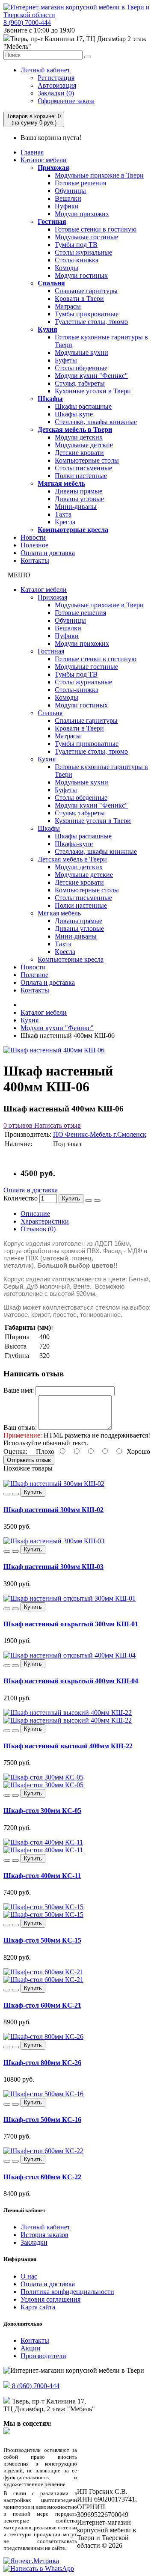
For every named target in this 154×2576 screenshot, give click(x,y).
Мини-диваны (76, 507)
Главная (32, 152)
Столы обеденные (81, 368)
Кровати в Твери (79, 299)
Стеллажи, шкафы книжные (96, 422)
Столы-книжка (77, 260)
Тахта (63, 514)
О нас (29, 2276)
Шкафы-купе (74, 414)
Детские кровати (79, 453)
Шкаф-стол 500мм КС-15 (42, 1940)
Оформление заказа (66, 101)
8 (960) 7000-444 (27, 22)
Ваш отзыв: (20, 1428)
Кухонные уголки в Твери (93, 391)
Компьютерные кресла (73, 530)
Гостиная (52, 221)
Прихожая (53, 168)
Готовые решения (80, 183)
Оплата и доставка (48, 553)
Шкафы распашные (83, 406)
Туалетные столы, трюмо (91, 322)
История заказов (44, 2235)
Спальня (51, 283)
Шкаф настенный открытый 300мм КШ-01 (71, 1624)
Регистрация (56, 78)
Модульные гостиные (86, 237)
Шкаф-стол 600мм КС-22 (42, 2177)
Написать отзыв (57, 1125)
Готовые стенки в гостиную (96, 229)
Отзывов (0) (38, 1229)
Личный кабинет (45, 70)
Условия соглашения (50, 2299)
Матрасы (68, 306)
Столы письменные (83, 468)
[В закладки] (89, 1200)
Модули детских (79, 437)
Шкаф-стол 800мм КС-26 (42, 2063)
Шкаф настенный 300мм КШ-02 (53, 1510)
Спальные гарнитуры (86, 291)
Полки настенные (81, 476)
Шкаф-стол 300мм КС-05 (42, 1811)
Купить (71, 1199)
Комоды (67, 268)
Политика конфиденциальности (67, 2292)
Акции (31, 2348)
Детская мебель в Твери (75, 429)
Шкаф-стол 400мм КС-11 (42, 1876)
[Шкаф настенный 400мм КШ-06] (54, 1050)
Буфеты (66, 360)
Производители (43, 2356)
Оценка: (15, 1451)
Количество (21, 1198)
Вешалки (68, 198)
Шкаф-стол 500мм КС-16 (42, 2120)
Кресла (65, 522)
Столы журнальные (83, 252)
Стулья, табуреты (80, 383)
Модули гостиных (81, 275)
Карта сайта (38, 2307)
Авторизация (57, 85)
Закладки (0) (56, 93)
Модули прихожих (82, 214)
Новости (33, 537)
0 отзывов (18, 1125)
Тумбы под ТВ (76, 245)
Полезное (34, 545)
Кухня (47, 329)
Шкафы (50, 399)
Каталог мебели (44, 160)
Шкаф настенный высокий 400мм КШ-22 (68, 1746)
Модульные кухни (81, 352)
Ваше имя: (19, 1390)
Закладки (34, 2242)
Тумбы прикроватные (87, 314)
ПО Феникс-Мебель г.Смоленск (100, 1134)
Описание (35, 1214)
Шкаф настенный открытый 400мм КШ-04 (71, 1681)
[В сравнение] (97, 1200)
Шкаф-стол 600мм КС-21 (42, 2005)
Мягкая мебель (61, 483)
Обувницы (70, 191)
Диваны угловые (79, 499)
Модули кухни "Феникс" (91, 376)
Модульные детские (84, 445)
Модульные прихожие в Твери (99, 175)
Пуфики (67, 206)
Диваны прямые (78, 491)
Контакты (35, 560)
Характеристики (45, 1221)
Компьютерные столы (87, 460)
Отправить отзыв (29, 1460)
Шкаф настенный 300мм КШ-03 (53, 1567)
